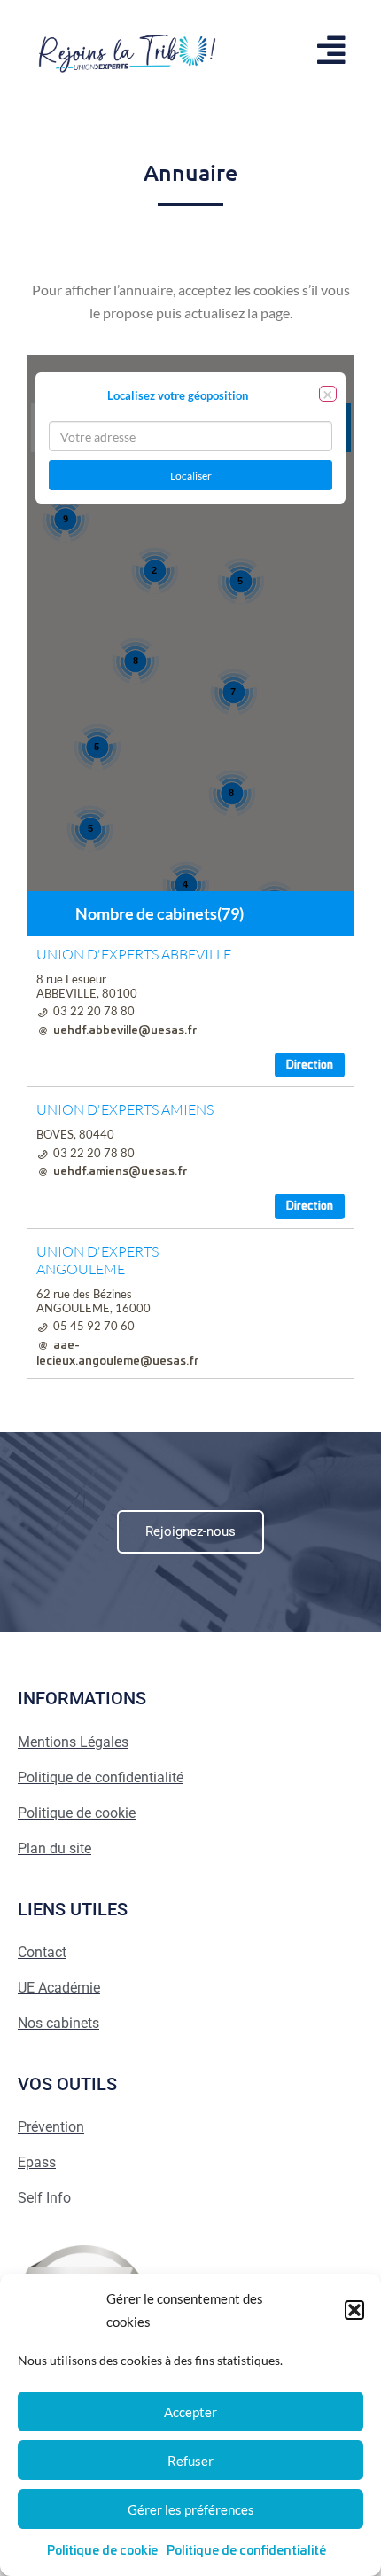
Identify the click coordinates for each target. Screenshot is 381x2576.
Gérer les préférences (191, 2509)
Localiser (191, 476)
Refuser (190, 2461)
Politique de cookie (102, 2551)
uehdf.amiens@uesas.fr (120, 1172)
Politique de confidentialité (246, 2551)
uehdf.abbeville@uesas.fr (125, 1031)
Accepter (190, 2412)
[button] (354, 2310)
